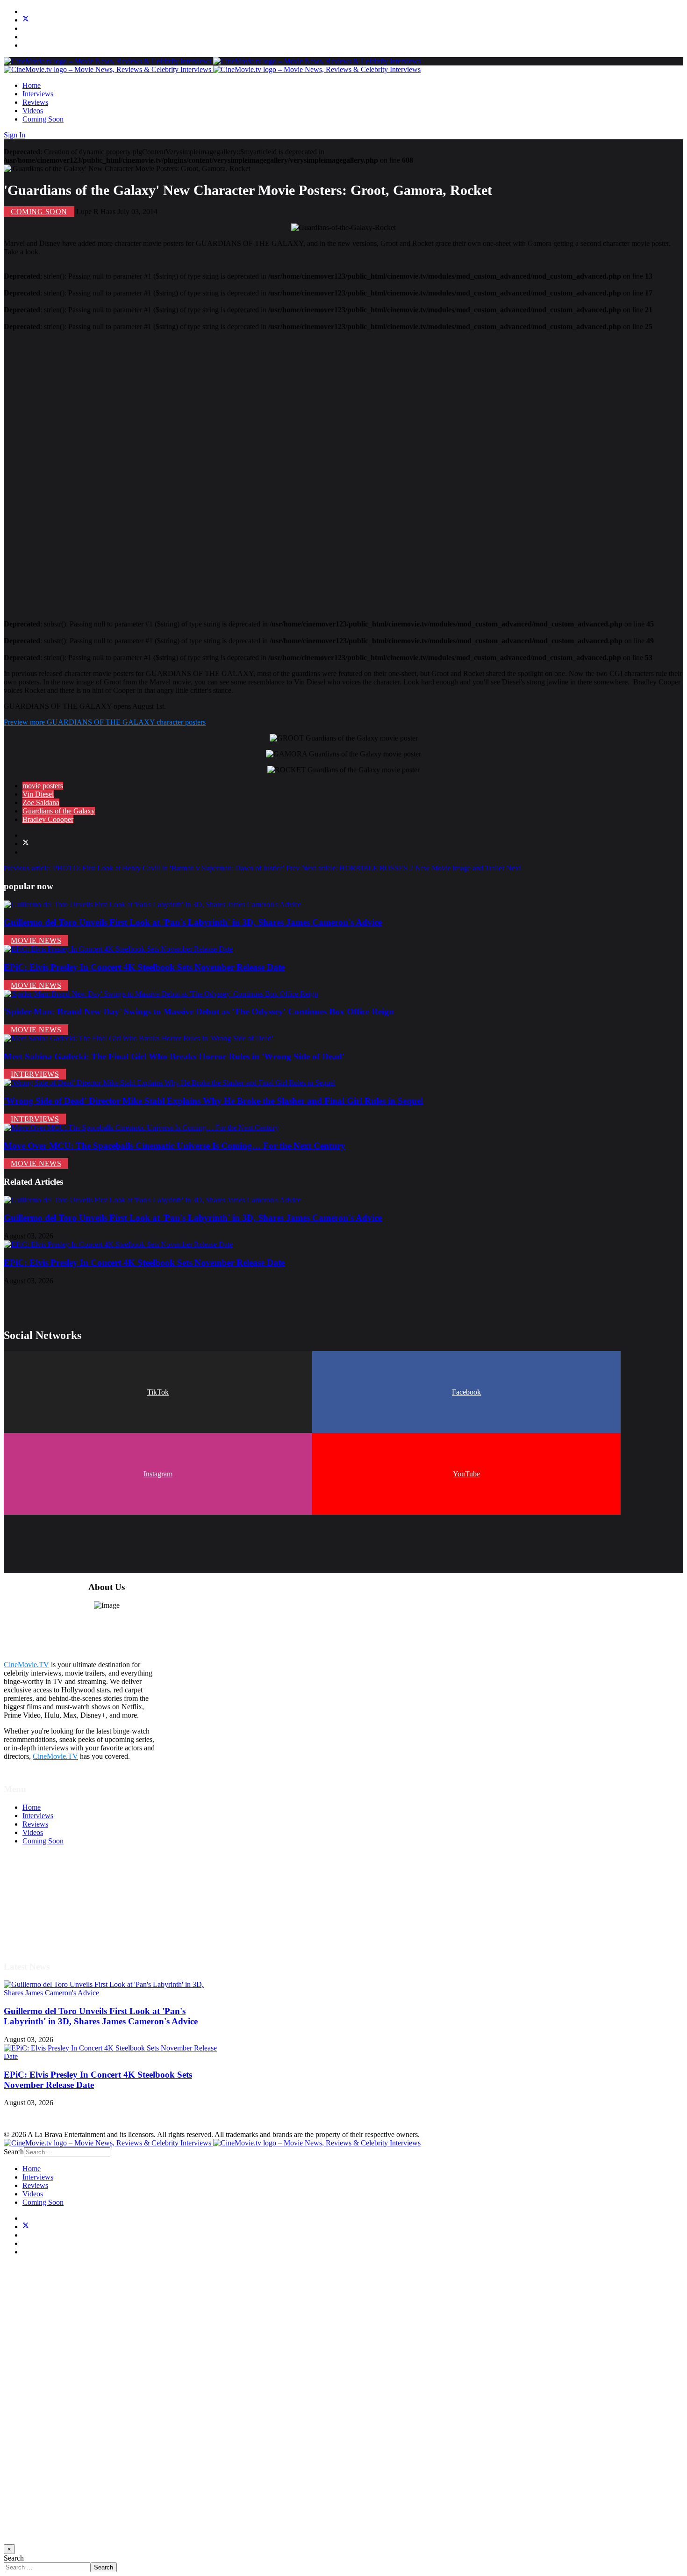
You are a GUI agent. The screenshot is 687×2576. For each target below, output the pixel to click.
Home (32, 85)
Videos (33, 111)
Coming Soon (43, 119)
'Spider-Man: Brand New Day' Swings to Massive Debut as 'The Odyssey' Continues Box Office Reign (199, 1011)
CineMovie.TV (26, 1665)
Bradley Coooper (48, 819)
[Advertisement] (284, 471)
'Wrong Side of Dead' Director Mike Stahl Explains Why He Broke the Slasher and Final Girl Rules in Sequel (213, 1101)
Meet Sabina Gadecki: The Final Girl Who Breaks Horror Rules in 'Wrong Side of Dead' (174, 1056)
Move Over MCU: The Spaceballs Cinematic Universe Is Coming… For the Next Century (175, 1146)
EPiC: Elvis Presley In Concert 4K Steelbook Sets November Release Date (144, 967)
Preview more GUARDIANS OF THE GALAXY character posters (105, 722)
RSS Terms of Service (55, 1900)
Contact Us (39, 1934)
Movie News (36, 940)
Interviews (38, 94)
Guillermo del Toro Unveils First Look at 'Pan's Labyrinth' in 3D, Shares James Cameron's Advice (193, 922)
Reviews (35, 102)
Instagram (158, 1474)
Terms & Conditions (52, 1892)
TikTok (158, 1392)
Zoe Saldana (41, 802)
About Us (37, 1925)
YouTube (466, 1474)
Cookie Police (43, 1917)
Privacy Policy (44, 1909)
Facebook (466, 1392)
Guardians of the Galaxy (59, 811)
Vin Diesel (38, 794)
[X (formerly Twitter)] (26, 844)
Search (14, 2152)
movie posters (43, 786)
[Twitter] (26, 20)
